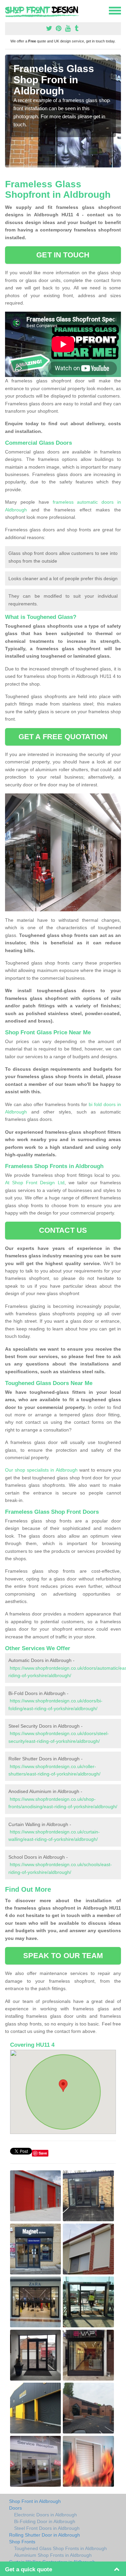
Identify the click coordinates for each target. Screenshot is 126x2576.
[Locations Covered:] (8, 10)
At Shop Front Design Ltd (35, 1183)
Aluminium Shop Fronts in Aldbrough (53, 2555)
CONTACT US (63, 1230)
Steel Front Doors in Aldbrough (47, 2528)
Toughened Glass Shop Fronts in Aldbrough (60, 2548)
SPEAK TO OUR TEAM (63, 1956)
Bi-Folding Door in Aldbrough (45, 2521)
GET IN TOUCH (63, 255)
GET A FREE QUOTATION (63, 737)
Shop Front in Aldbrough (35, 2501)
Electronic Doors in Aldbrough (46, 2515)
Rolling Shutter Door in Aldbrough (45, 2535)
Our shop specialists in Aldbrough (41, 1470)
